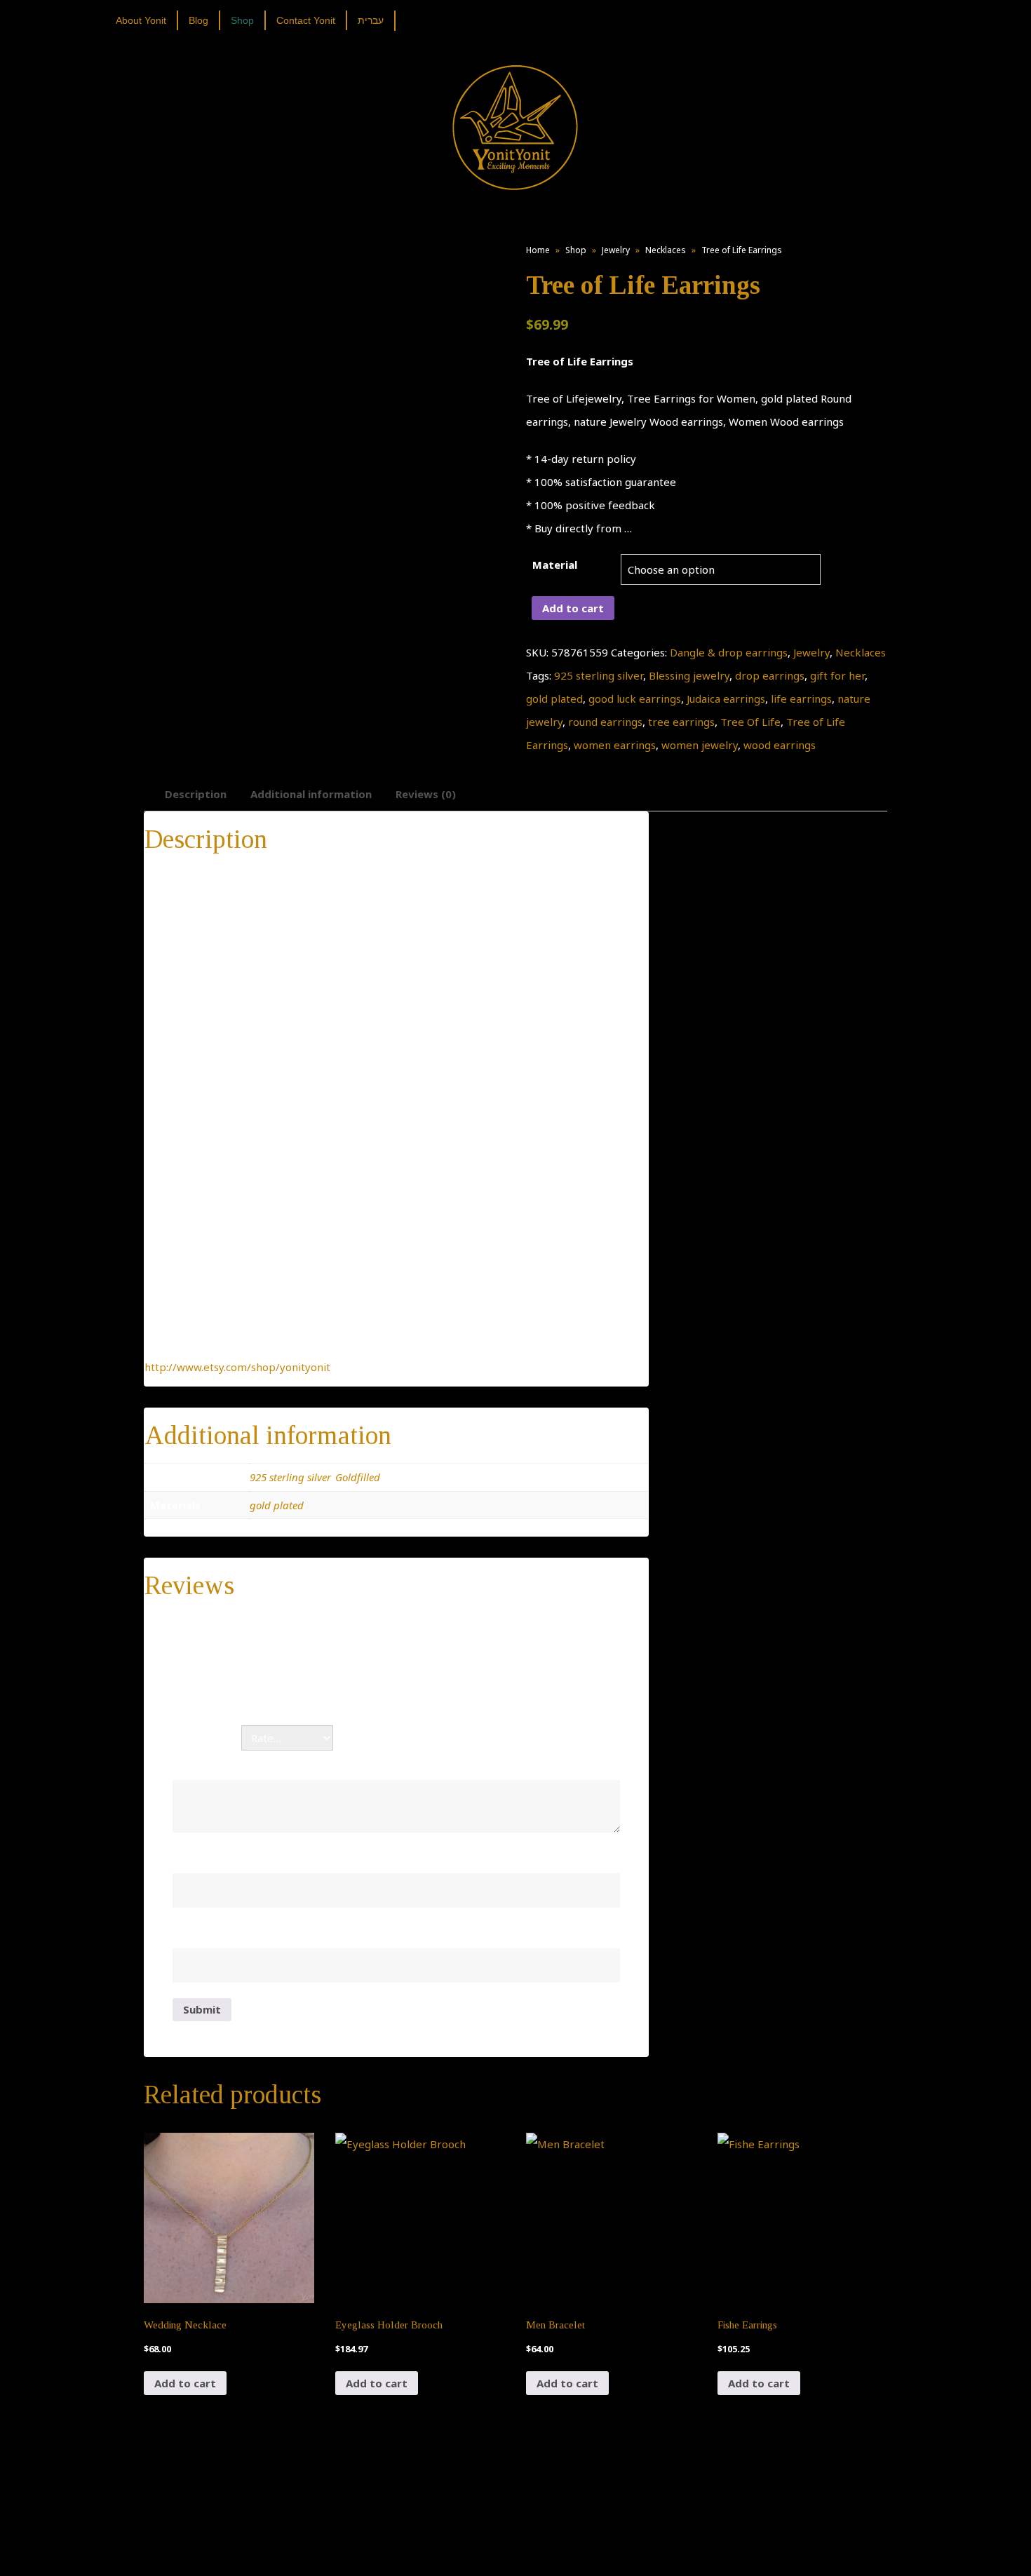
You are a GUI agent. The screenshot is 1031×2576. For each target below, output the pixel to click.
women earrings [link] (615, 745)
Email (190, 1933)
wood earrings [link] (780, 745)
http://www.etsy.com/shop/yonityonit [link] (237, 1367)
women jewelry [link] (700, 745)
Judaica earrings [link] (726, 699)
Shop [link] (576, 250)
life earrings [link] (801, 699)
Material (555, 565)
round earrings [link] (605, 722)
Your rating (207, 1738)
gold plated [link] (554, 699)
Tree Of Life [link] (750, 722)
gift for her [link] (837, 675)
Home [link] (538, 250)
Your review (208, 1765)
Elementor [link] (536, 2551)
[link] (146, 20)
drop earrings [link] (770, 675)
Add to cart (573, 608)
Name (192, 1858)
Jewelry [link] (616, 250)
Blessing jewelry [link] (689, 675)
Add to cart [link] (185, 2383)
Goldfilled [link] (358, 1477)
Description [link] (196, 794)
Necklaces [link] (666, 250)
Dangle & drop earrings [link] (729, 652)
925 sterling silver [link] (599, 675)
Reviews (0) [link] (426, 794)
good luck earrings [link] (635, 699)
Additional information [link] (311, 794)
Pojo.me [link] (492, 2543)
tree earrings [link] (681, 722)
